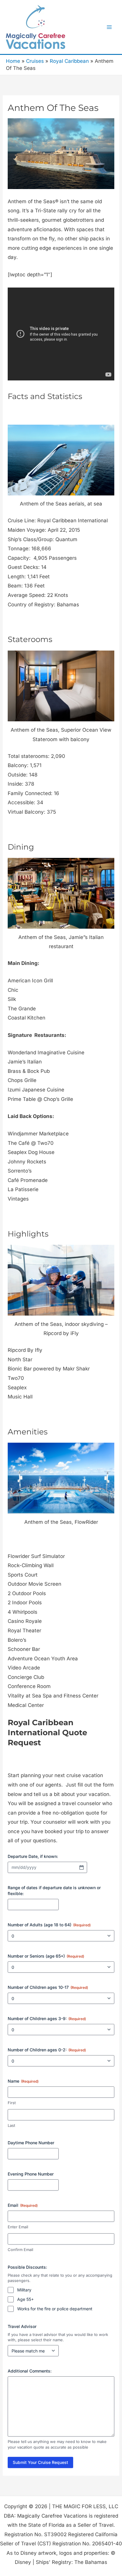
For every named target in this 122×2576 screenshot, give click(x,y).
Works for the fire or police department (55, 2309)
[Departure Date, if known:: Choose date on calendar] (81, 1867)
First (12, 2103)
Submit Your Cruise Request (40, 2462)
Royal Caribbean (69, 61)
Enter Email (18, 2227)
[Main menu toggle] (110, 27)
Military (24, 2290)
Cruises (35, 61)
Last (11, 2125)
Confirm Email (20, 2250)
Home (13, 61)
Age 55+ (25, 2299)
